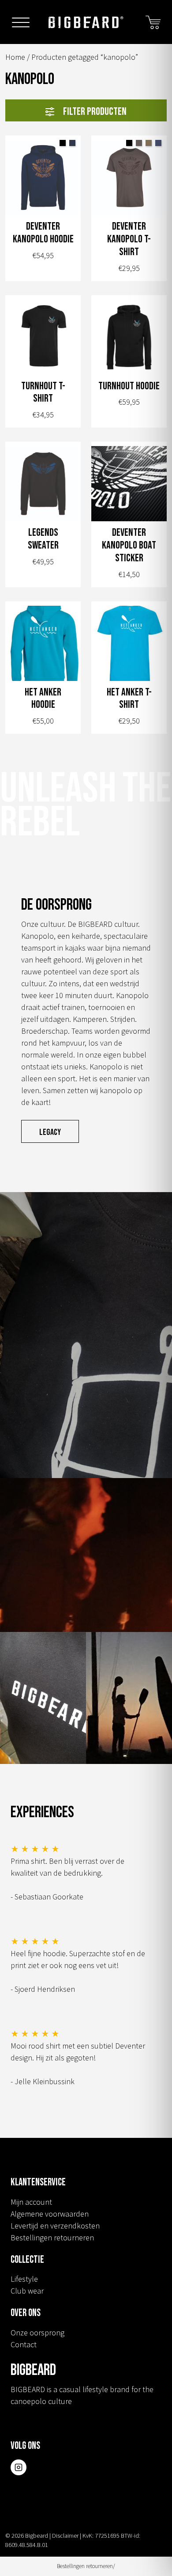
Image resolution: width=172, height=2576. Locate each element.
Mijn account (31, 2202)
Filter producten (95, 112)
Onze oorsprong (37, 2333)
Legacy (50, 1132)
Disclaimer (65, 2536)
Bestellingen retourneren (52, 2238)
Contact (24, 2344)
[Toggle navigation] (21, 24)
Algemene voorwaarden (50, 2214)
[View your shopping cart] (153, 21)
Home (15, 57)
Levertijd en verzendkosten (55, 2226)
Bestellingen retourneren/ (86, 2566)
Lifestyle (24, 2279)
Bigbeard (86, 22)
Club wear (27, 2291)
